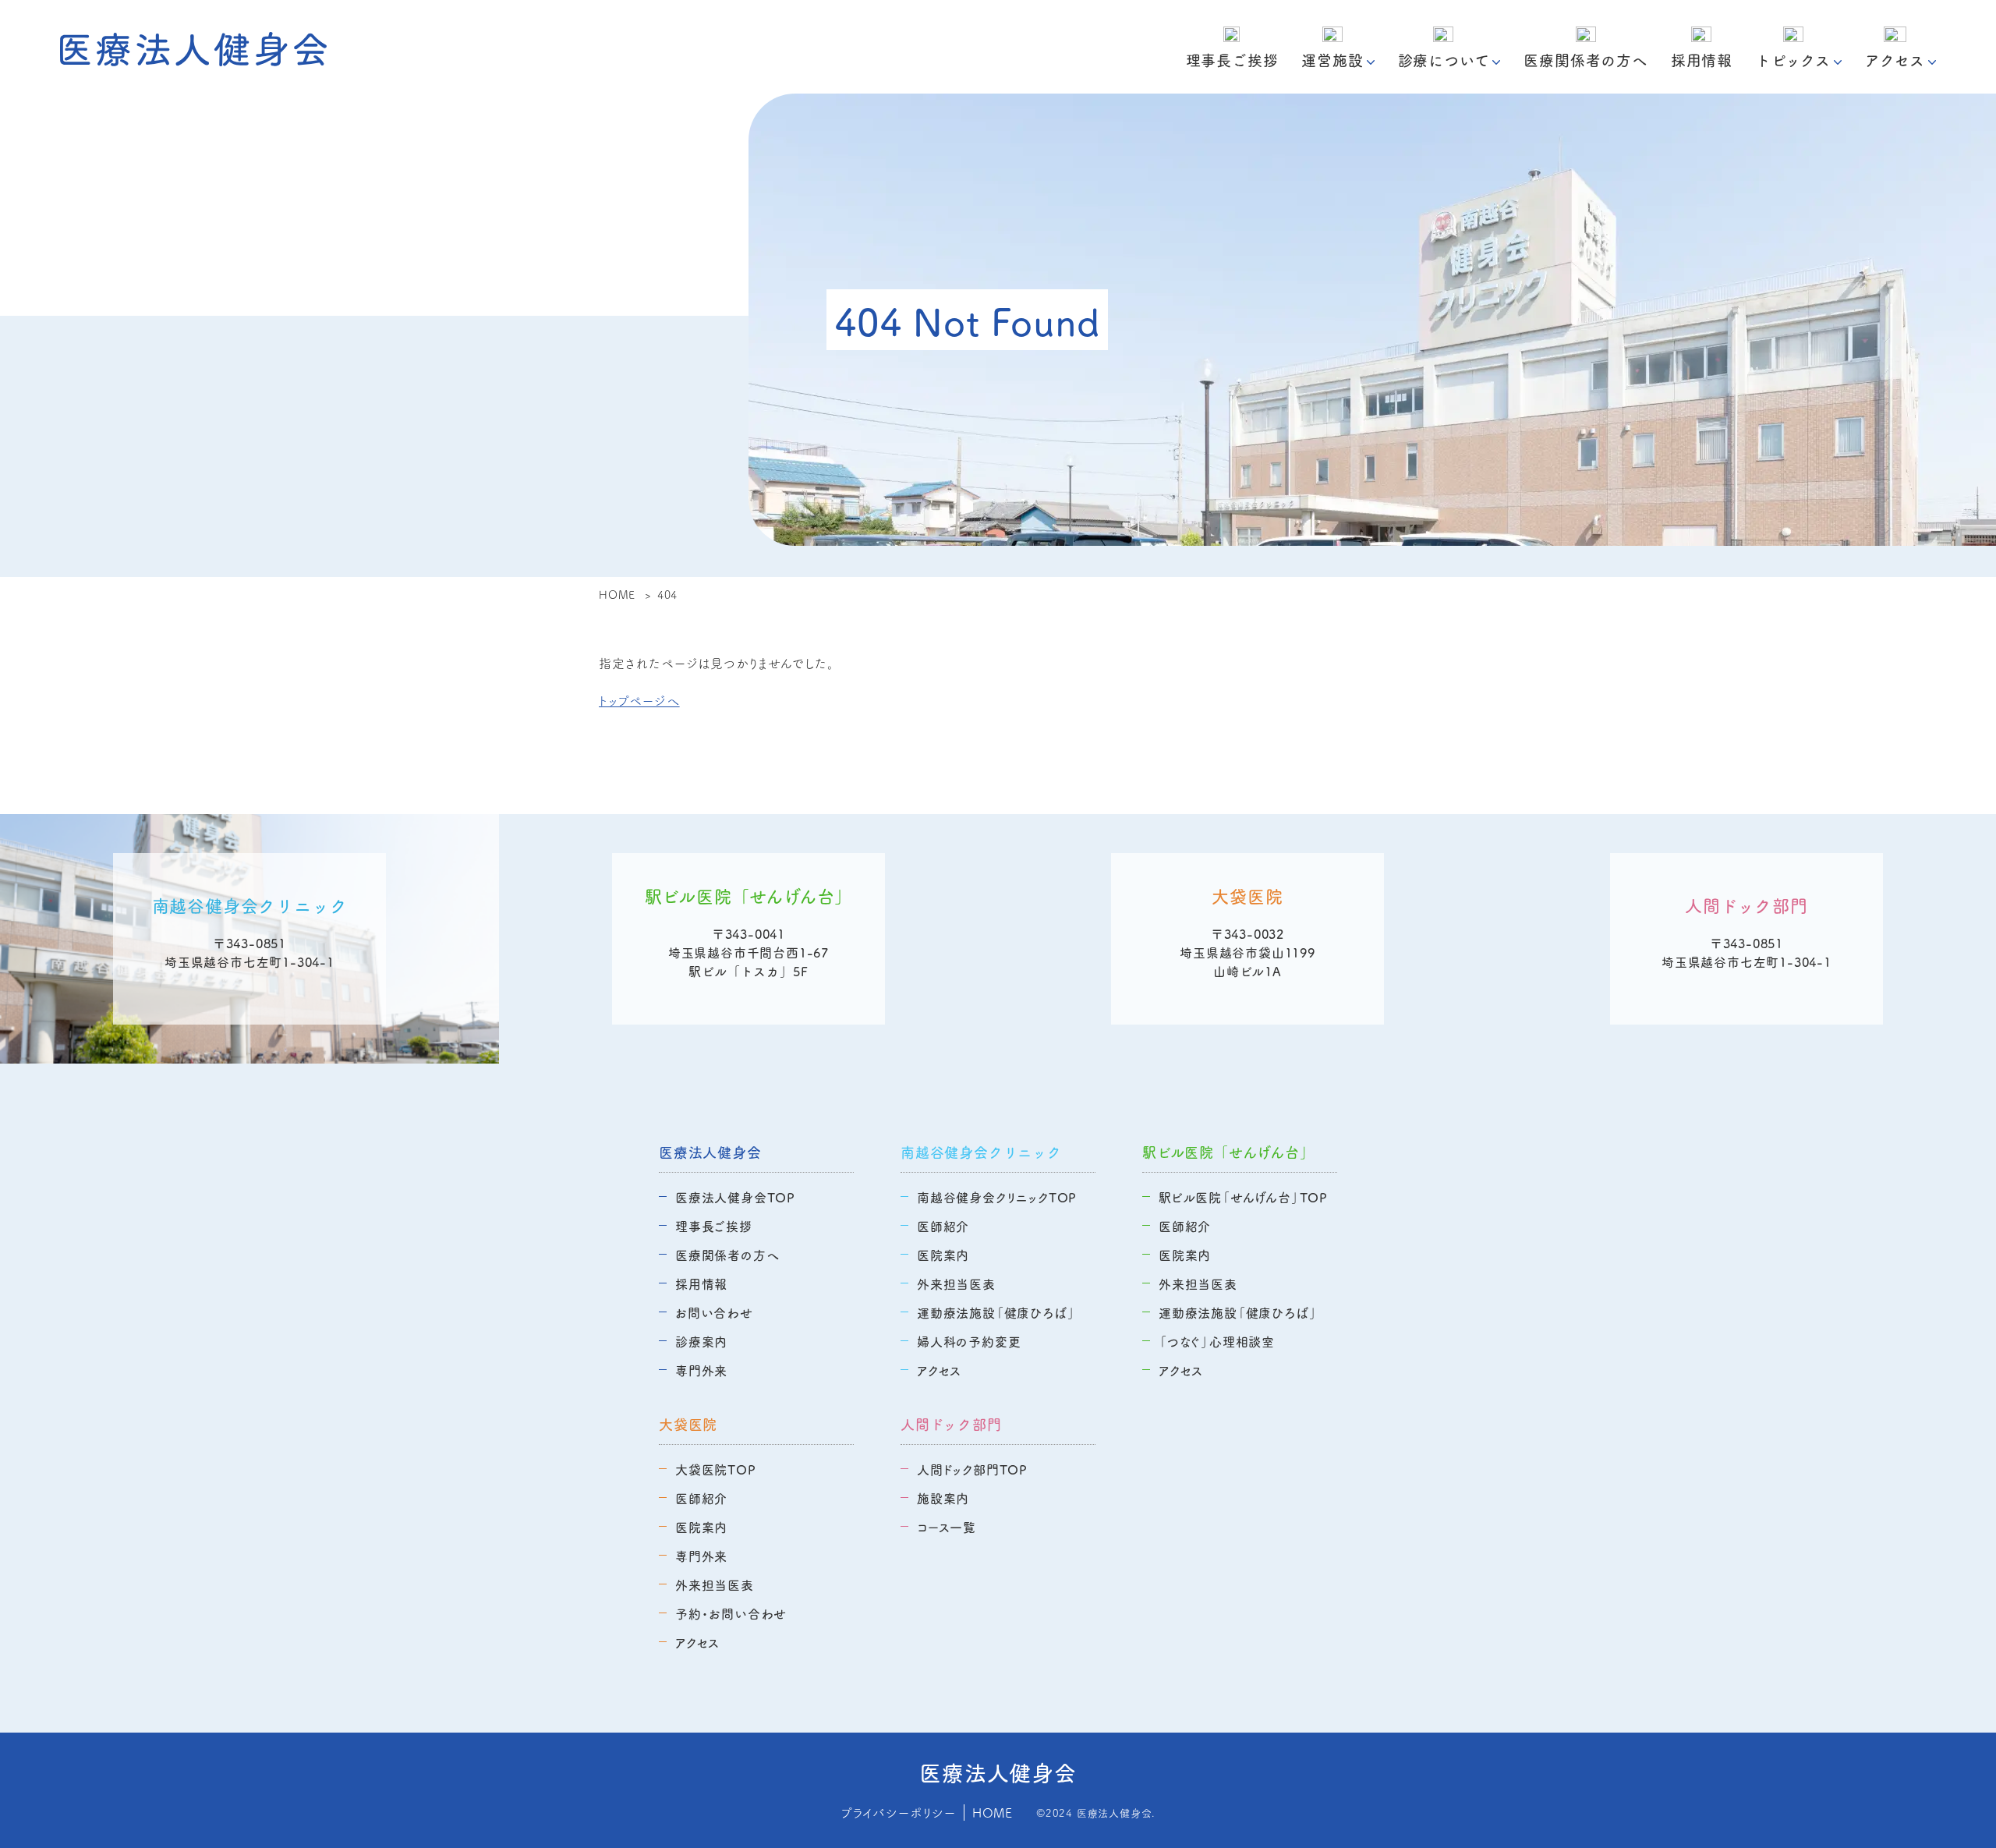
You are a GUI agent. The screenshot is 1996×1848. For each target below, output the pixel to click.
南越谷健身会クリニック (981, 1152)
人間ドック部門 (951, 1424)
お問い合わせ (714, 1312)
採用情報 (1702, 60)
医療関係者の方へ (1585, 60)
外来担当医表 (956, 1283)
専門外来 (701, 1370)
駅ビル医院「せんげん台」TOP (1243, 1197)
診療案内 (701, 1341)
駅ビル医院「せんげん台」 (1228, 1152)
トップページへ (639, 700)
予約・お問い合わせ (731, 1613)
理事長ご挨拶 (1232, 60)
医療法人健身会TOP (735, 1197)
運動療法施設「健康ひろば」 (996, 1312)
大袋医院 (688, 1424)
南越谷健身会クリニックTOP (997, 1197)
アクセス (939, 1370)
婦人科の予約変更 (969, 1341)
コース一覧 (947, 1527)
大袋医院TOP (716, 1469)
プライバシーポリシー (898, 1812)
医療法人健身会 (710, 1152)
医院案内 (943, 1255)
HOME (993, 1812)
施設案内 (943, 1498)
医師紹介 (943, 1226)
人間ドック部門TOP (972, 1469)
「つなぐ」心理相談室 (1217, 1341)
